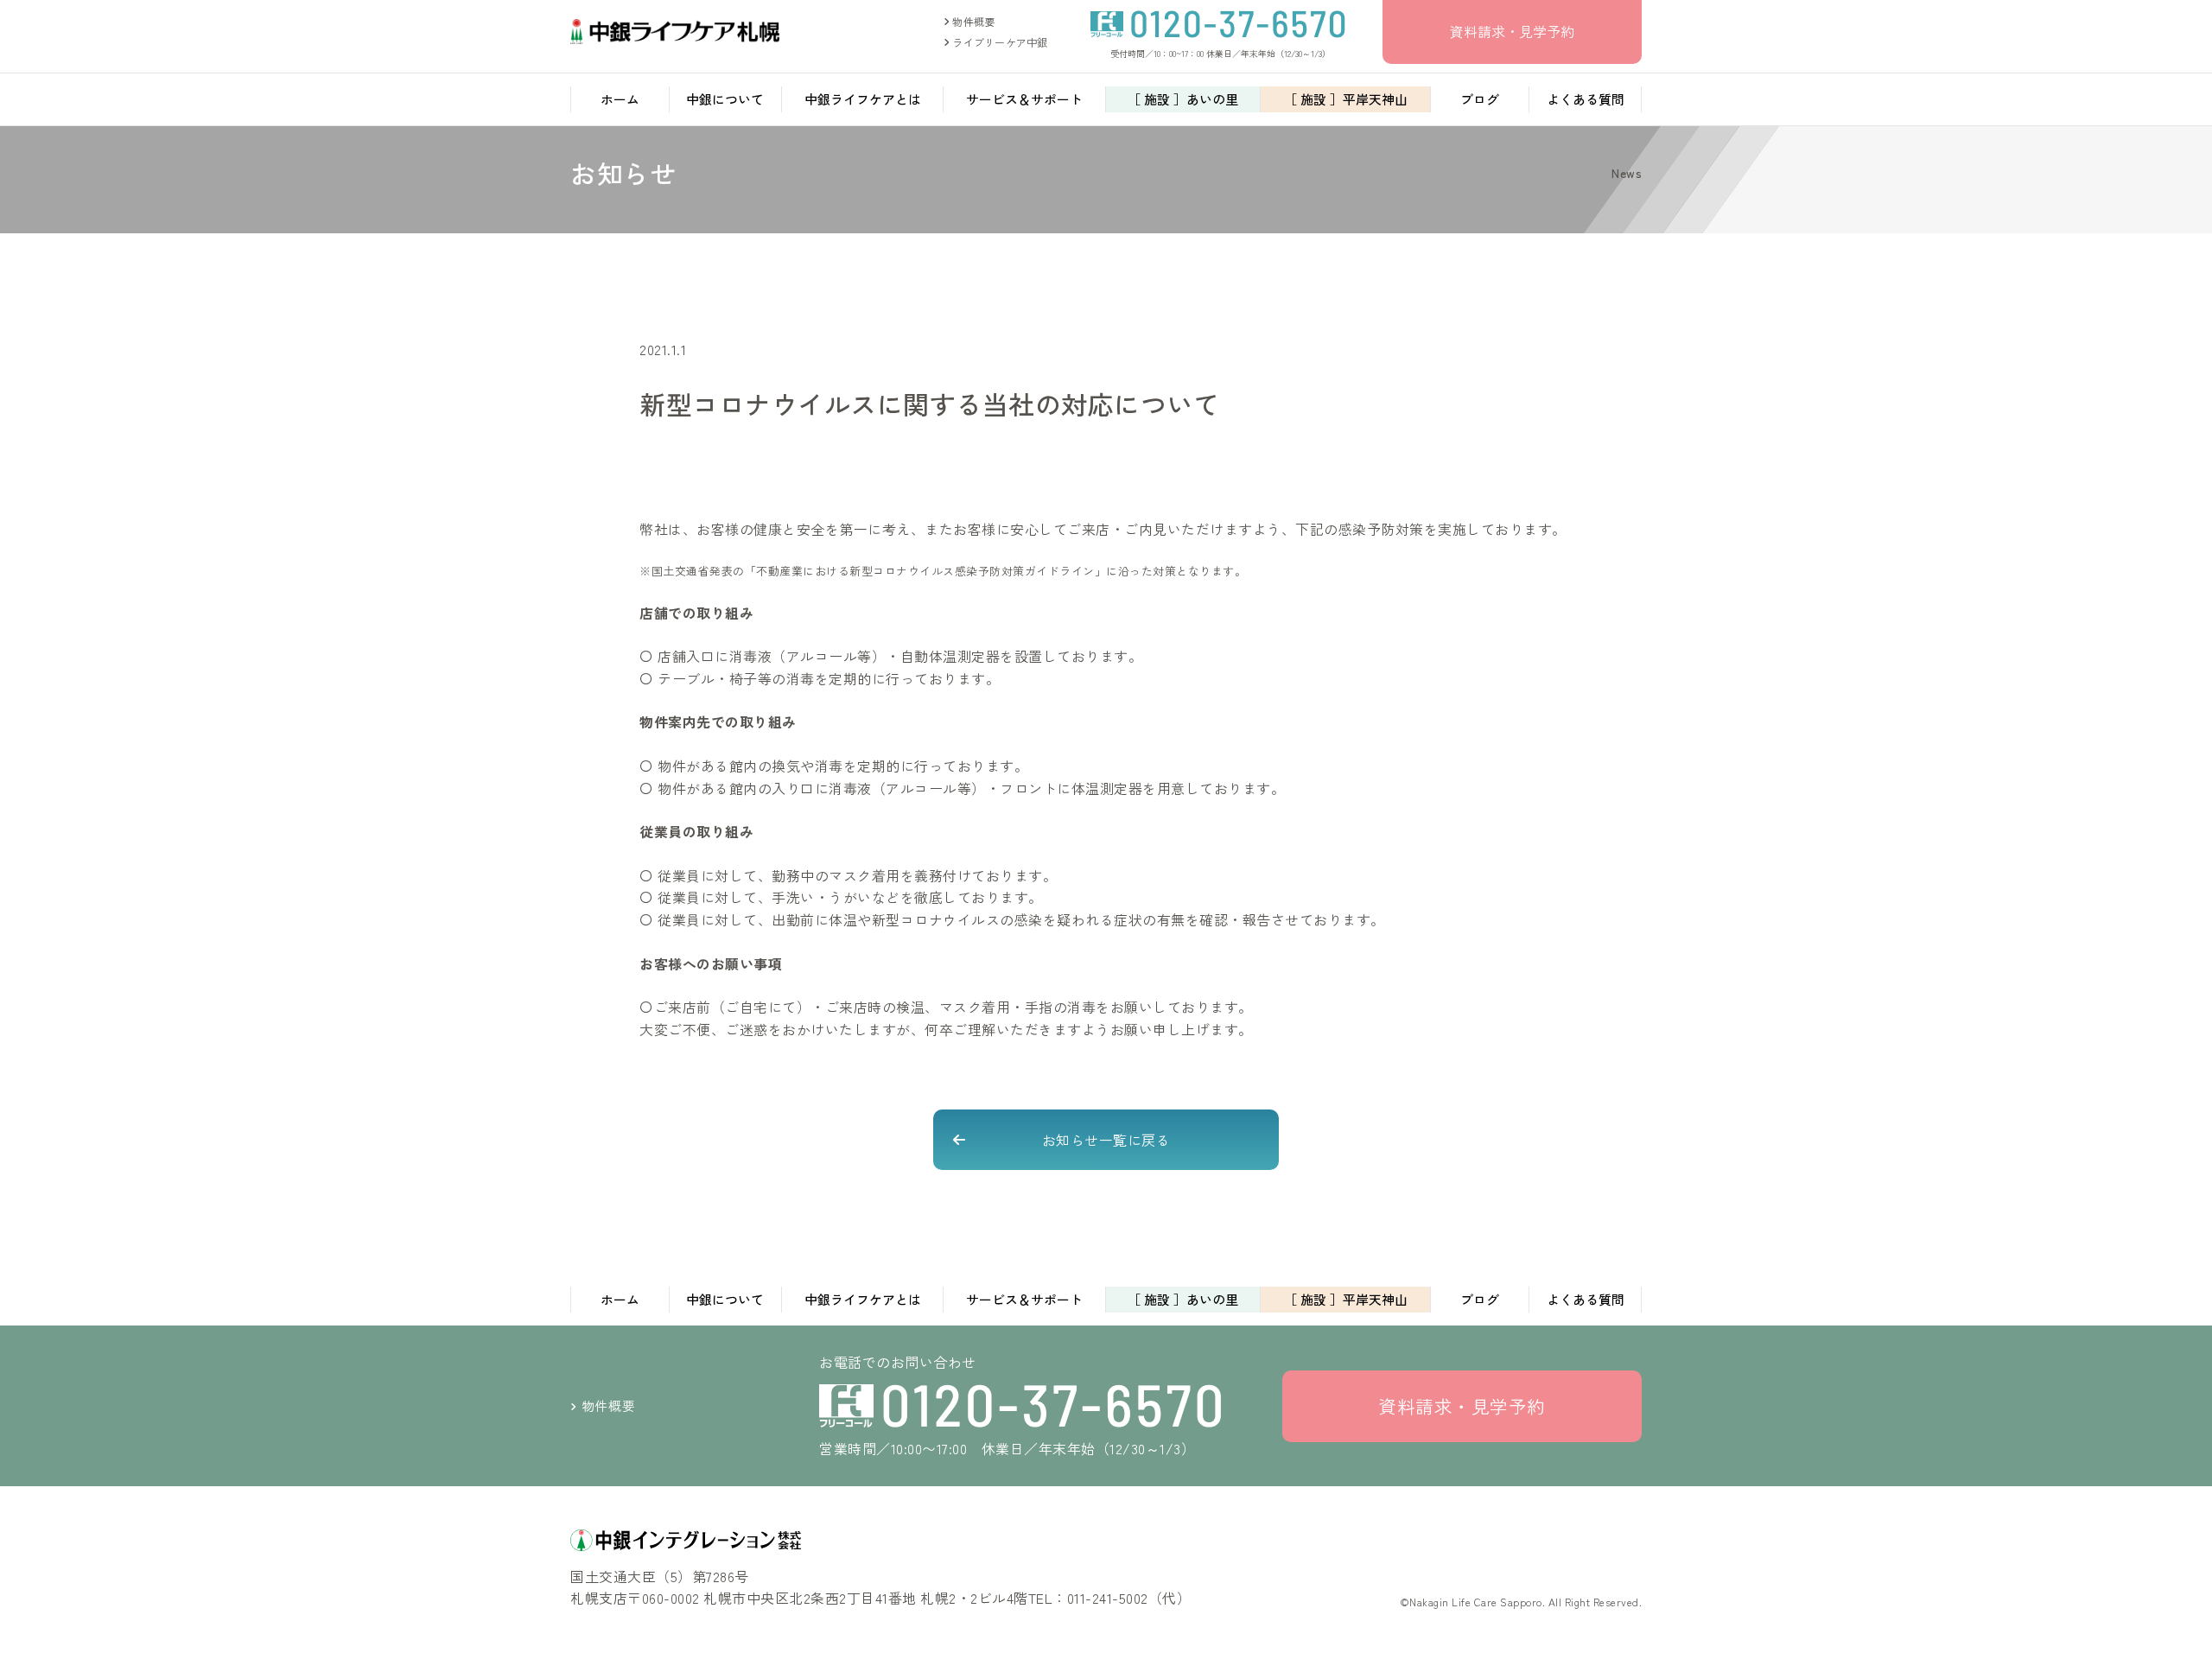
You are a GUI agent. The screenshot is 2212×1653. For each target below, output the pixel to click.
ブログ (1480, 99)
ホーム (620, 99)
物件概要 (972, 21)
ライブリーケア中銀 (998, 42)
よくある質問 (1586, 99)
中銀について (725, 99)
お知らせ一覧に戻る (1106, 1140)
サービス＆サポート (1024, 99)
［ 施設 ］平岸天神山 (1346, 99)
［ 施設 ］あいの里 (1183, 99)
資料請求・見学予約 (1512, 31)
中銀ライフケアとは (863, 99)
